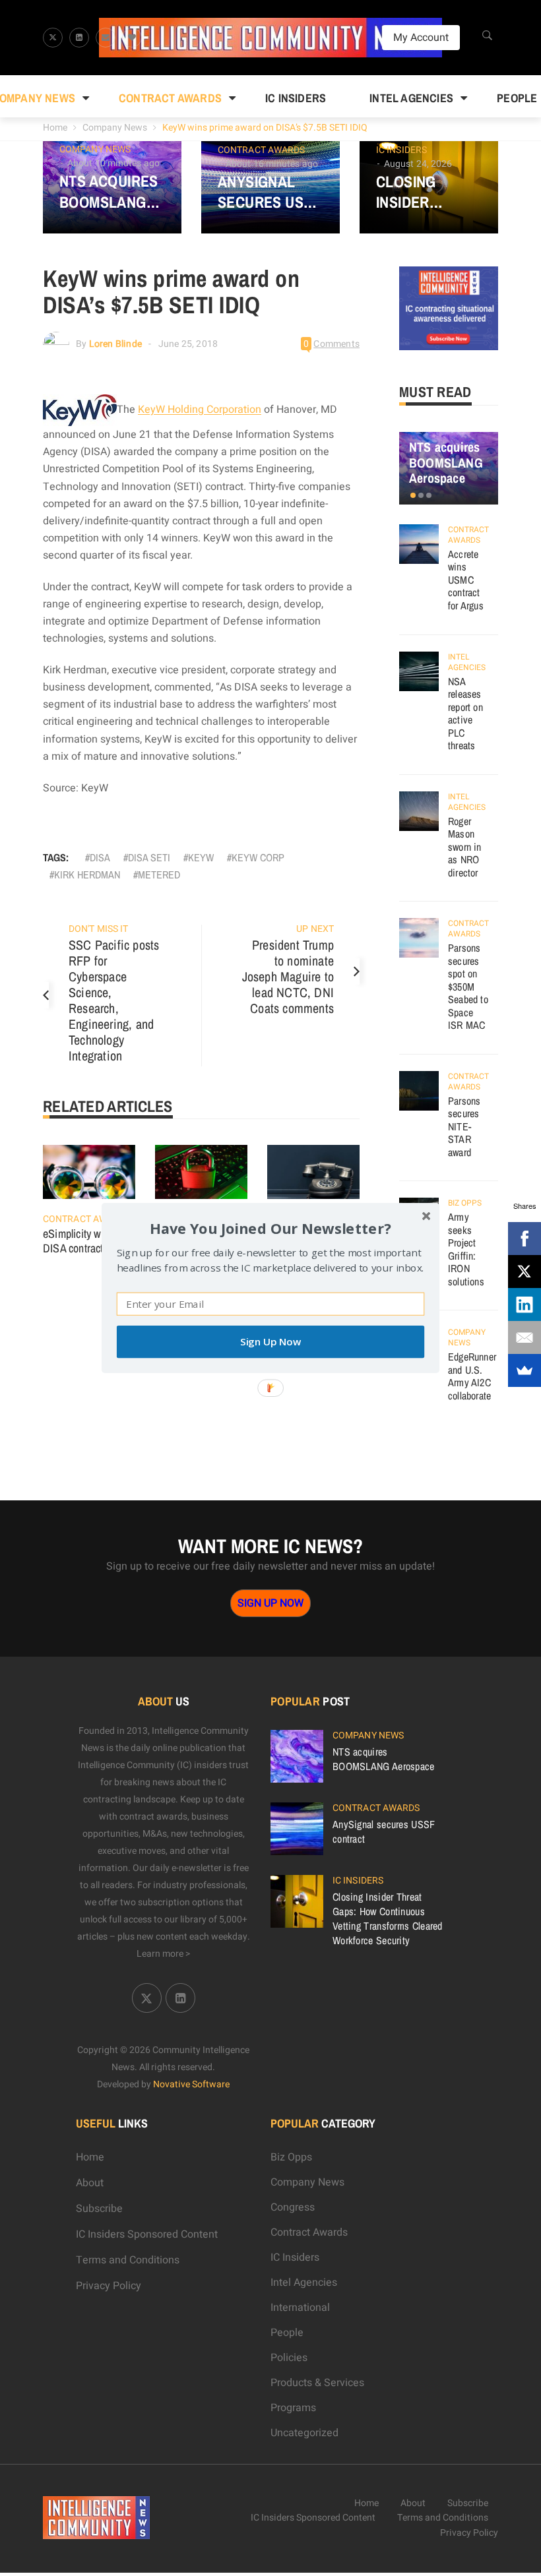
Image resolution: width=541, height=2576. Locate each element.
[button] (270, 1228)
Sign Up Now (270, 1342)
